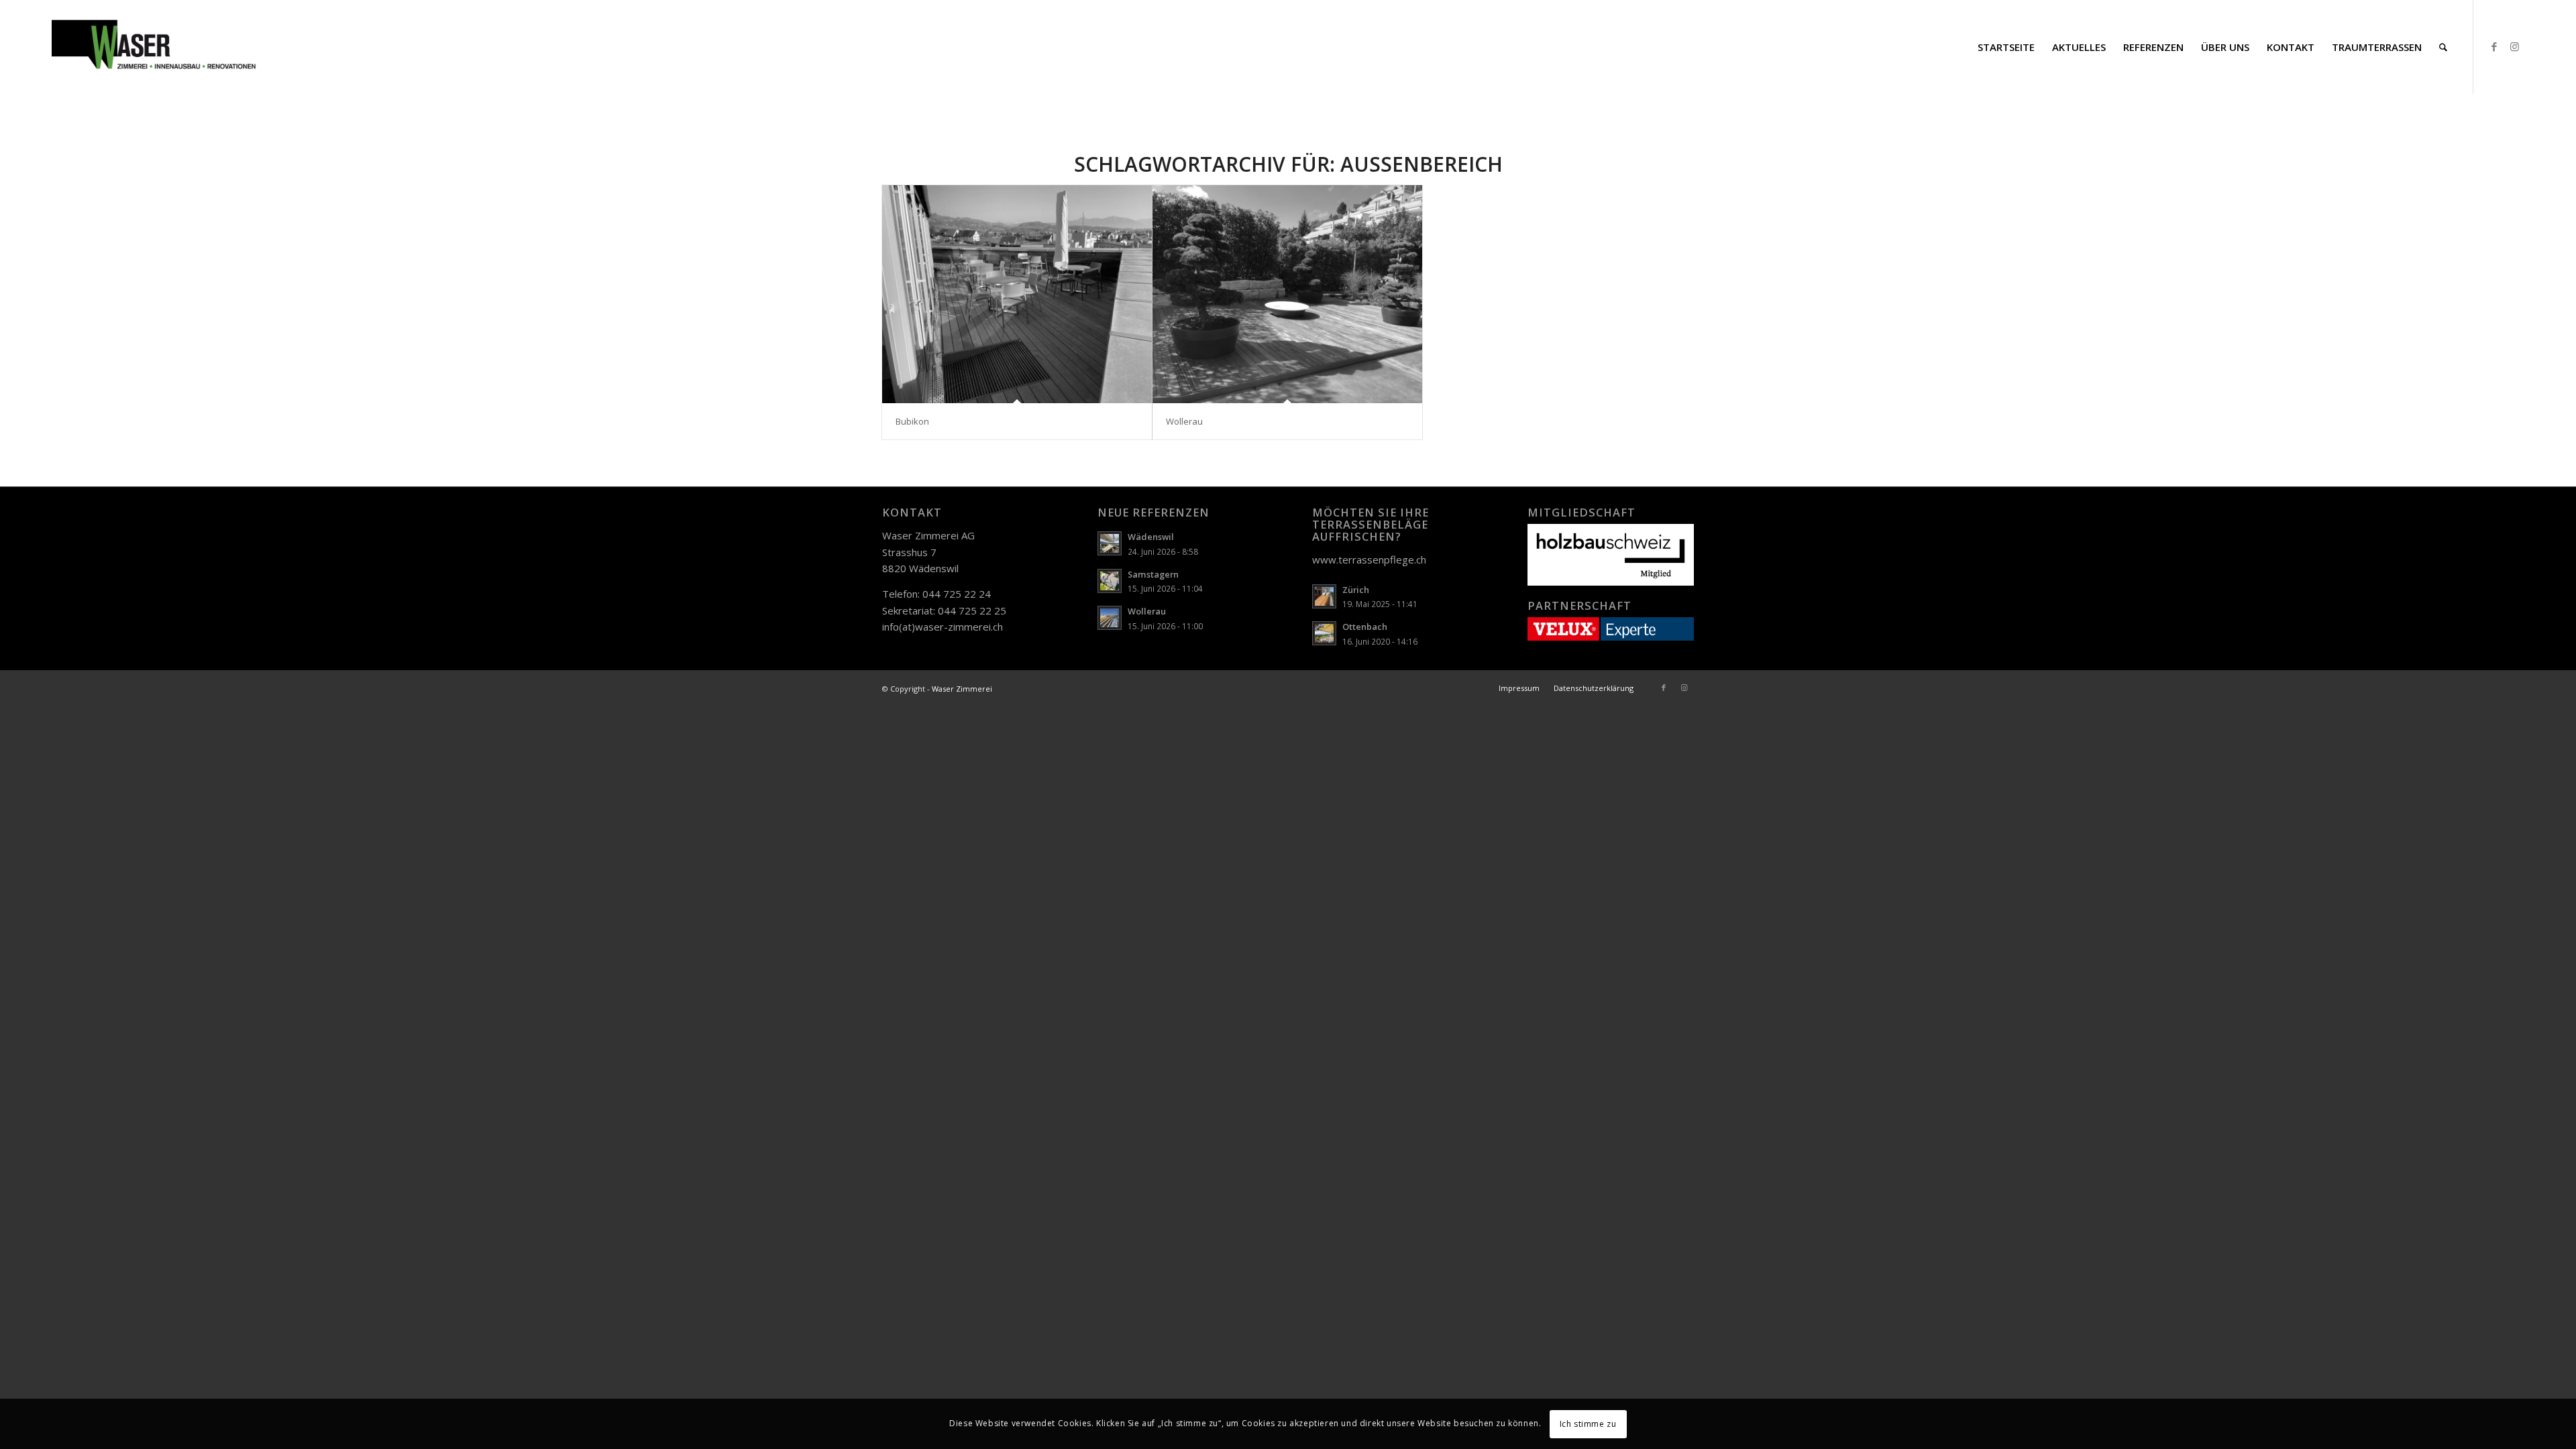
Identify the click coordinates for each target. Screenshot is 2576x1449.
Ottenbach (1365, 627)
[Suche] (2443, 47)
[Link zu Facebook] (2494, 46)
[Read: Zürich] (1324, 596)
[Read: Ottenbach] (1324, 633)
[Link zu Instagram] (2514, 46)
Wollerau (1184, 421)
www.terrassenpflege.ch (1369, 559)
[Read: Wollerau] (1110, 618)
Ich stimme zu (1588, 1423)
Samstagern (1153, 574)
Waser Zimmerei (962, 689)
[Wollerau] (1287, 294)
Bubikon (912, 421)
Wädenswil (1151, 537)
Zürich (1356, 590)
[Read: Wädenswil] (1110, 543)
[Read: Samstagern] (1110, 581)
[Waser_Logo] (154, 47)
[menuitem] (2006, 47)
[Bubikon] (1017, 294)
